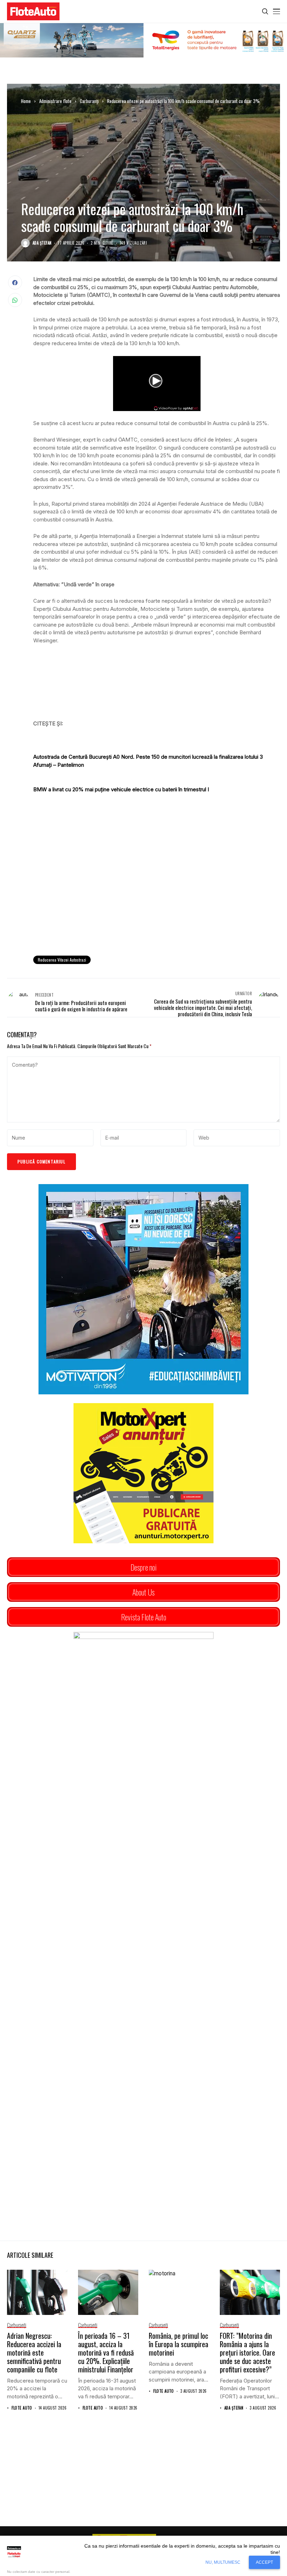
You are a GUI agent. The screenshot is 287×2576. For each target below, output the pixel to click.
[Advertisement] (157, 893)
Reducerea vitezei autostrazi (62, 960)
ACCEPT (264, 2562)
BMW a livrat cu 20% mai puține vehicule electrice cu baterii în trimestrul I (121, 789)
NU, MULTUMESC (223, 2562)
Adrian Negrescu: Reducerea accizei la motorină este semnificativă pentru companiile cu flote (34, 2352)
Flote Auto (22, 2408)
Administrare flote (55, 101)
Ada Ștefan (42, 243)
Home (26, 101)
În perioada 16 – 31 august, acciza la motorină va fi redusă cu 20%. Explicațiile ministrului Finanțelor (106, 2352)
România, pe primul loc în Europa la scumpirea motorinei (178, 2344)
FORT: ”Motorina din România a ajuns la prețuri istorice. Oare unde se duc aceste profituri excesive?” (247, 2352)
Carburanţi (89, 101)
